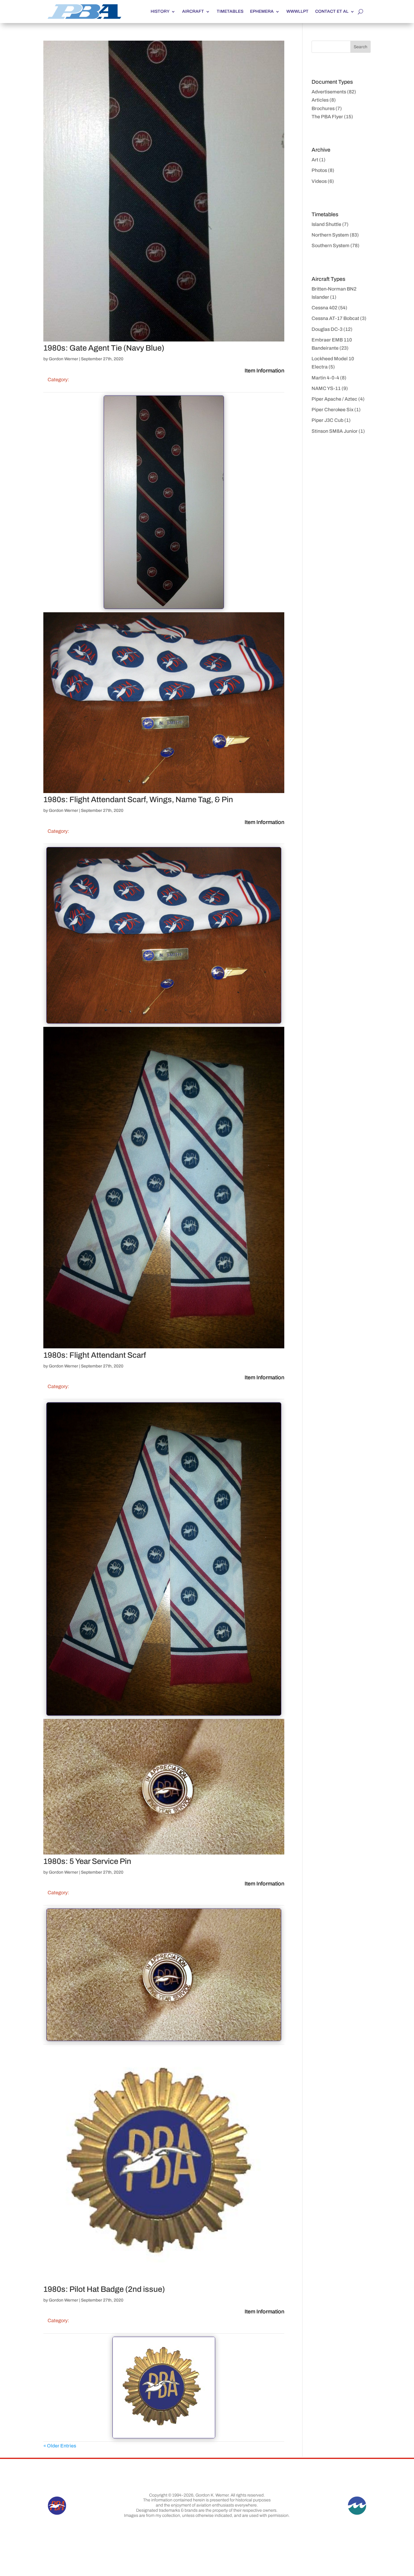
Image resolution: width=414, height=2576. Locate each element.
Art (315, 160)
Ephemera (262, 11)
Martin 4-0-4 (325, 378)
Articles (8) (324, 100)
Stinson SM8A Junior (335, 431)
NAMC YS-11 (326, 388)
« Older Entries (60, 2446)
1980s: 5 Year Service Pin (87, 1861)
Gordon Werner (63, 359)
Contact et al (332, 11)
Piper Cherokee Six (332, 410)
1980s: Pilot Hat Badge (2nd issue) (104, 2289)
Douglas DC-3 (327, 329)
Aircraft (193, 11)
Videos (319, 181)
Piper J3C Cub (327, 420)
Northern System (330, 235)
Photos (319, 170)
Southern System (331, 245)
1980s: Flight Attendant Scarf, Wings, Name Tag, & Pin (138, 799)
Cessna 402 (324, 308)
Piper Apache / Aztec (334, 399)
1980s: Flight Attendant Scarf (95, 1355)
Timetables (230, 11)
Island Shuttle (326, 224)
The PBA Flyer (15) (332, 117)
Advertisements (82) (334, 92)
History (160, 11)
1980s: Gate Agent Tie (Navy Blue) (104, 348)
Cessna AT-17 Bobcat (335, 318)
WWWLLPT (297, 11)
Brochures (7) (327, 108)
